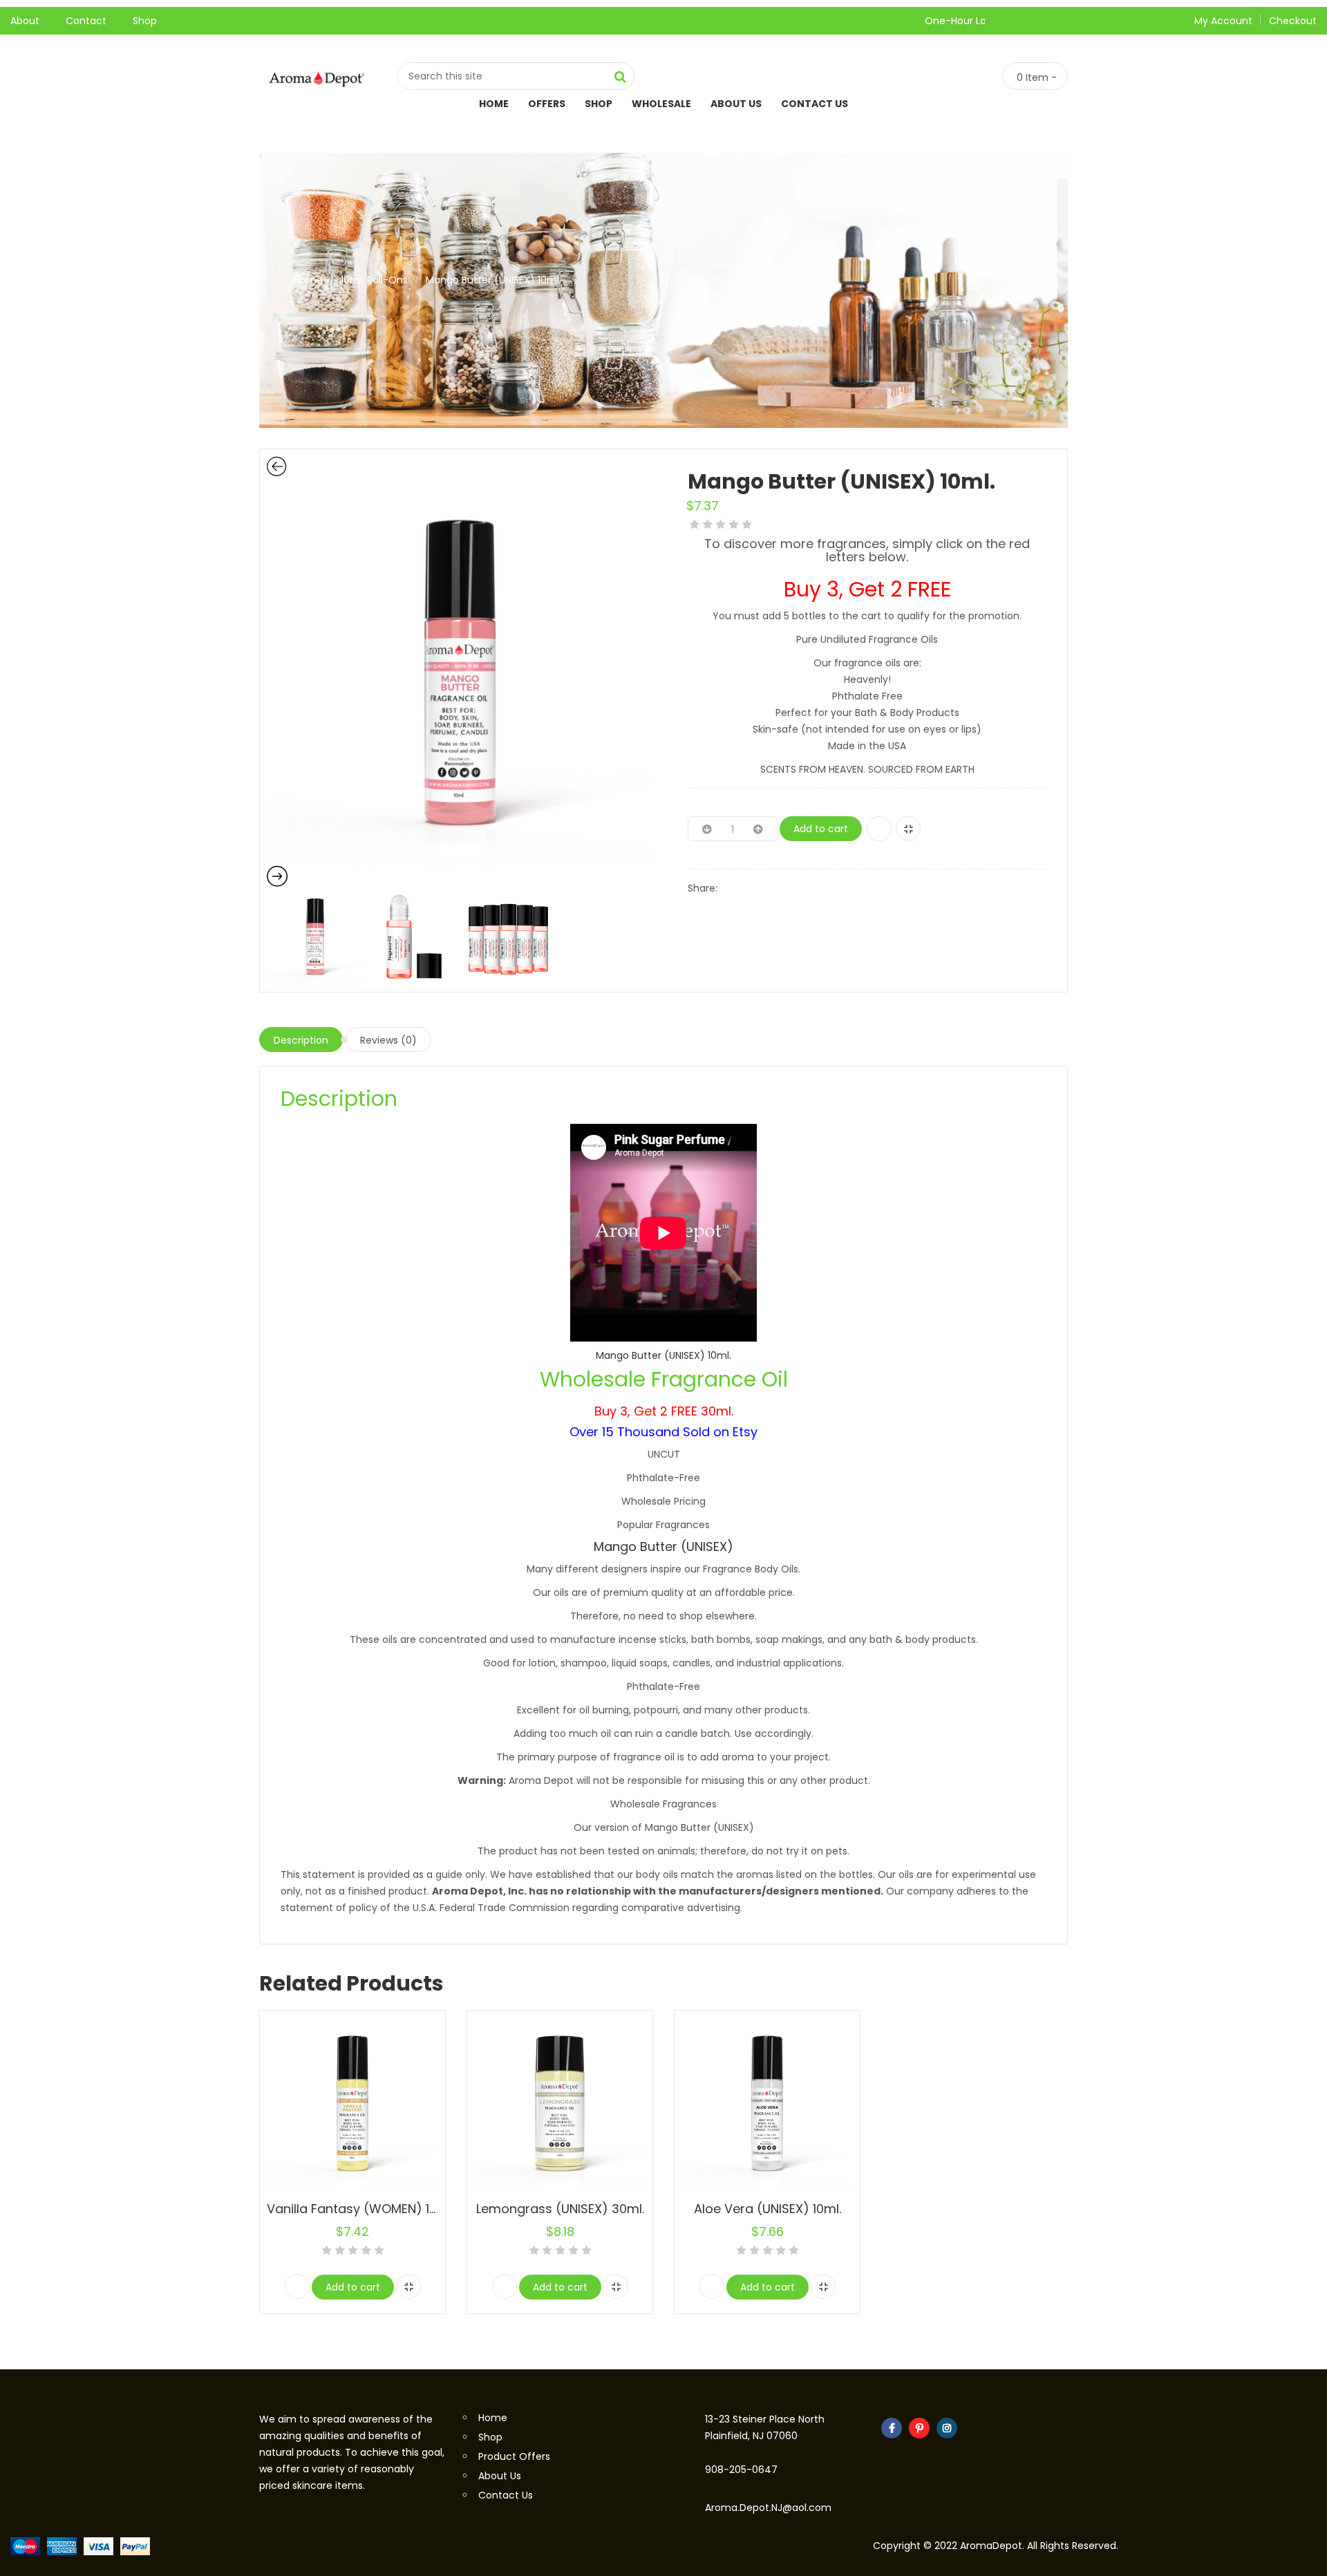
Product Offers (514, 2456)
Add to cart (821, 829)
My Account (1223, 21)
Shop (145, 21)
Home (494, 104)
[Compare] (908, 829)
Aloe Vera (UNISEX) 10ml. (768, 2209)
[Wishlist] (879, 829)
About (25, 21)
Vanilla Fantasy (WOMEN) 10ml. (360, 2209)
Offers (547, 104)
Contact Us (815, 104)
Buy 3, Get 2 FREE (867, 589)
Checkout (1293, 21)
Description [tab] (301, 1040)
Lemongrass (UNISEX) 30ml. (560, 2209)
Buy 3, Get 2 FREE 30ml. (664, 1411)
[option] (460, 672)
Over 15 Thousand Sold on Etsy (663, 1432)
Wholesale (661, 104)
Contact (86, 21)
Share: (703, 888)
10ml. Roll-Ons (374, 280)
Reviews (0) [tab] (388, 1040)
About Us (736, 104)
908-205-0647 (741, 2470)
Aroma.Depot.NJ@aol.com (768, 2508)
